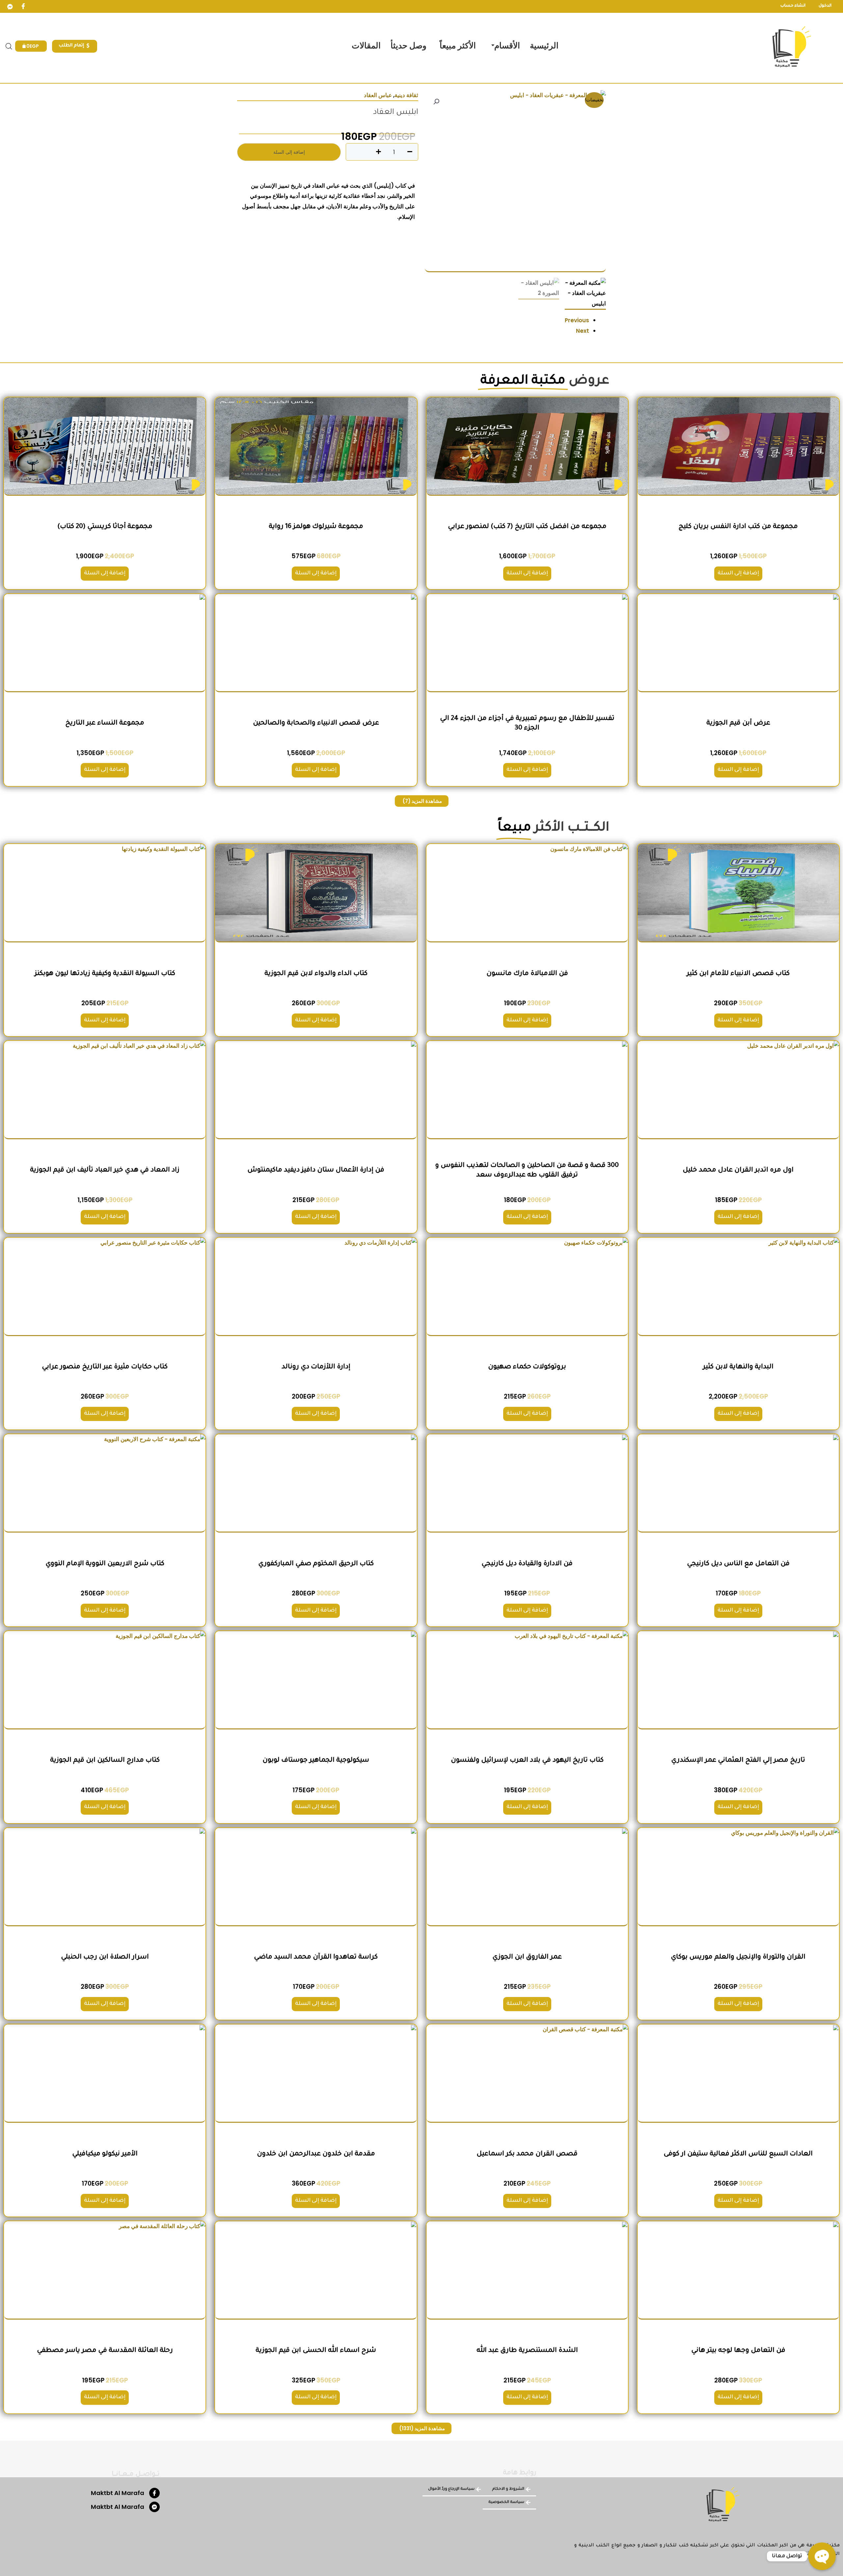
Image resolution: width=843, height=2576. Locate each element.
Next (583, 331)
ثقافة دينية (406, 95)
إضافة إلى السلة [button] (738, 573)
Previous (577, 320)
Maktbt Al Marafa (118, 2493)
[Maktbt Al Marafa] (154, 2493)
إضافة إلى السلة (289, 152)
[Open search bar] (9, 46)
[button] (436, 102)
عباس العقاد (378, 95)
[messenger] (10, 7)
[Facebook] (23, 7)
